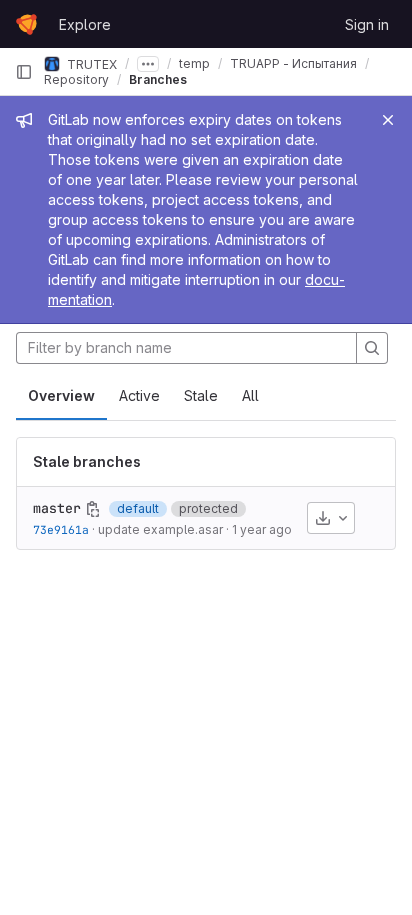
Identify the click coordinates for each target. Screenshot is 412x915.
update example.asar (160, 529)
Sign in (367, 24)
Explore (85, 24)
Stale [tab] (201, 395)
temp (194, 63)
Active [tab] (139, 395)
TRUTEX (90, 63)
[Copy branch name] (93, 509)
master (57, 508)
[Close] (388, 120)
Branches (158, 79)
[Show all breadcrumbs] (148, 64)
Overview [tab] (61, 395)
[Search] (372, 348)
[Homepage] (27, 24)
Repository (76, 79)
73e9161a (61, 529)
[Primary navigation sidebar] (24, 72)
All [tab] (250, 395)
